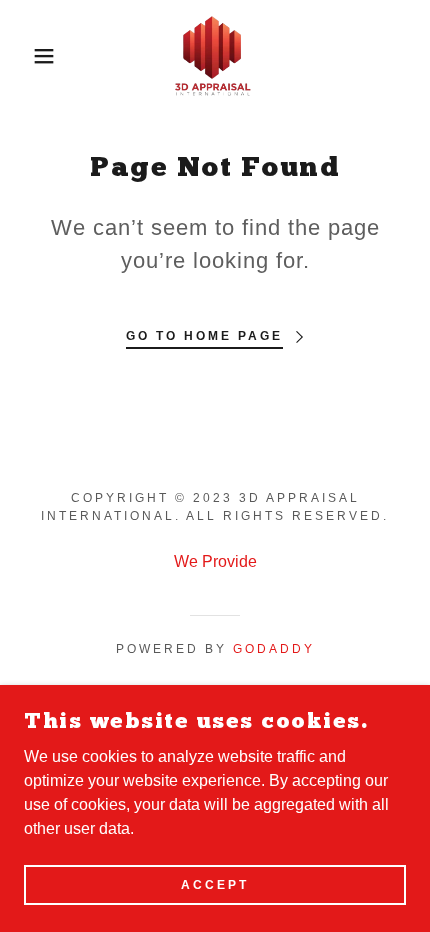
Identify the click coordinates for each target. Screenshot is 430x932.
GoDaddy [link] (274, 649)
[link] (215, 56)
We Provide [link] (215, 561)
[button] (32, 56)
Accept (215, 884)
